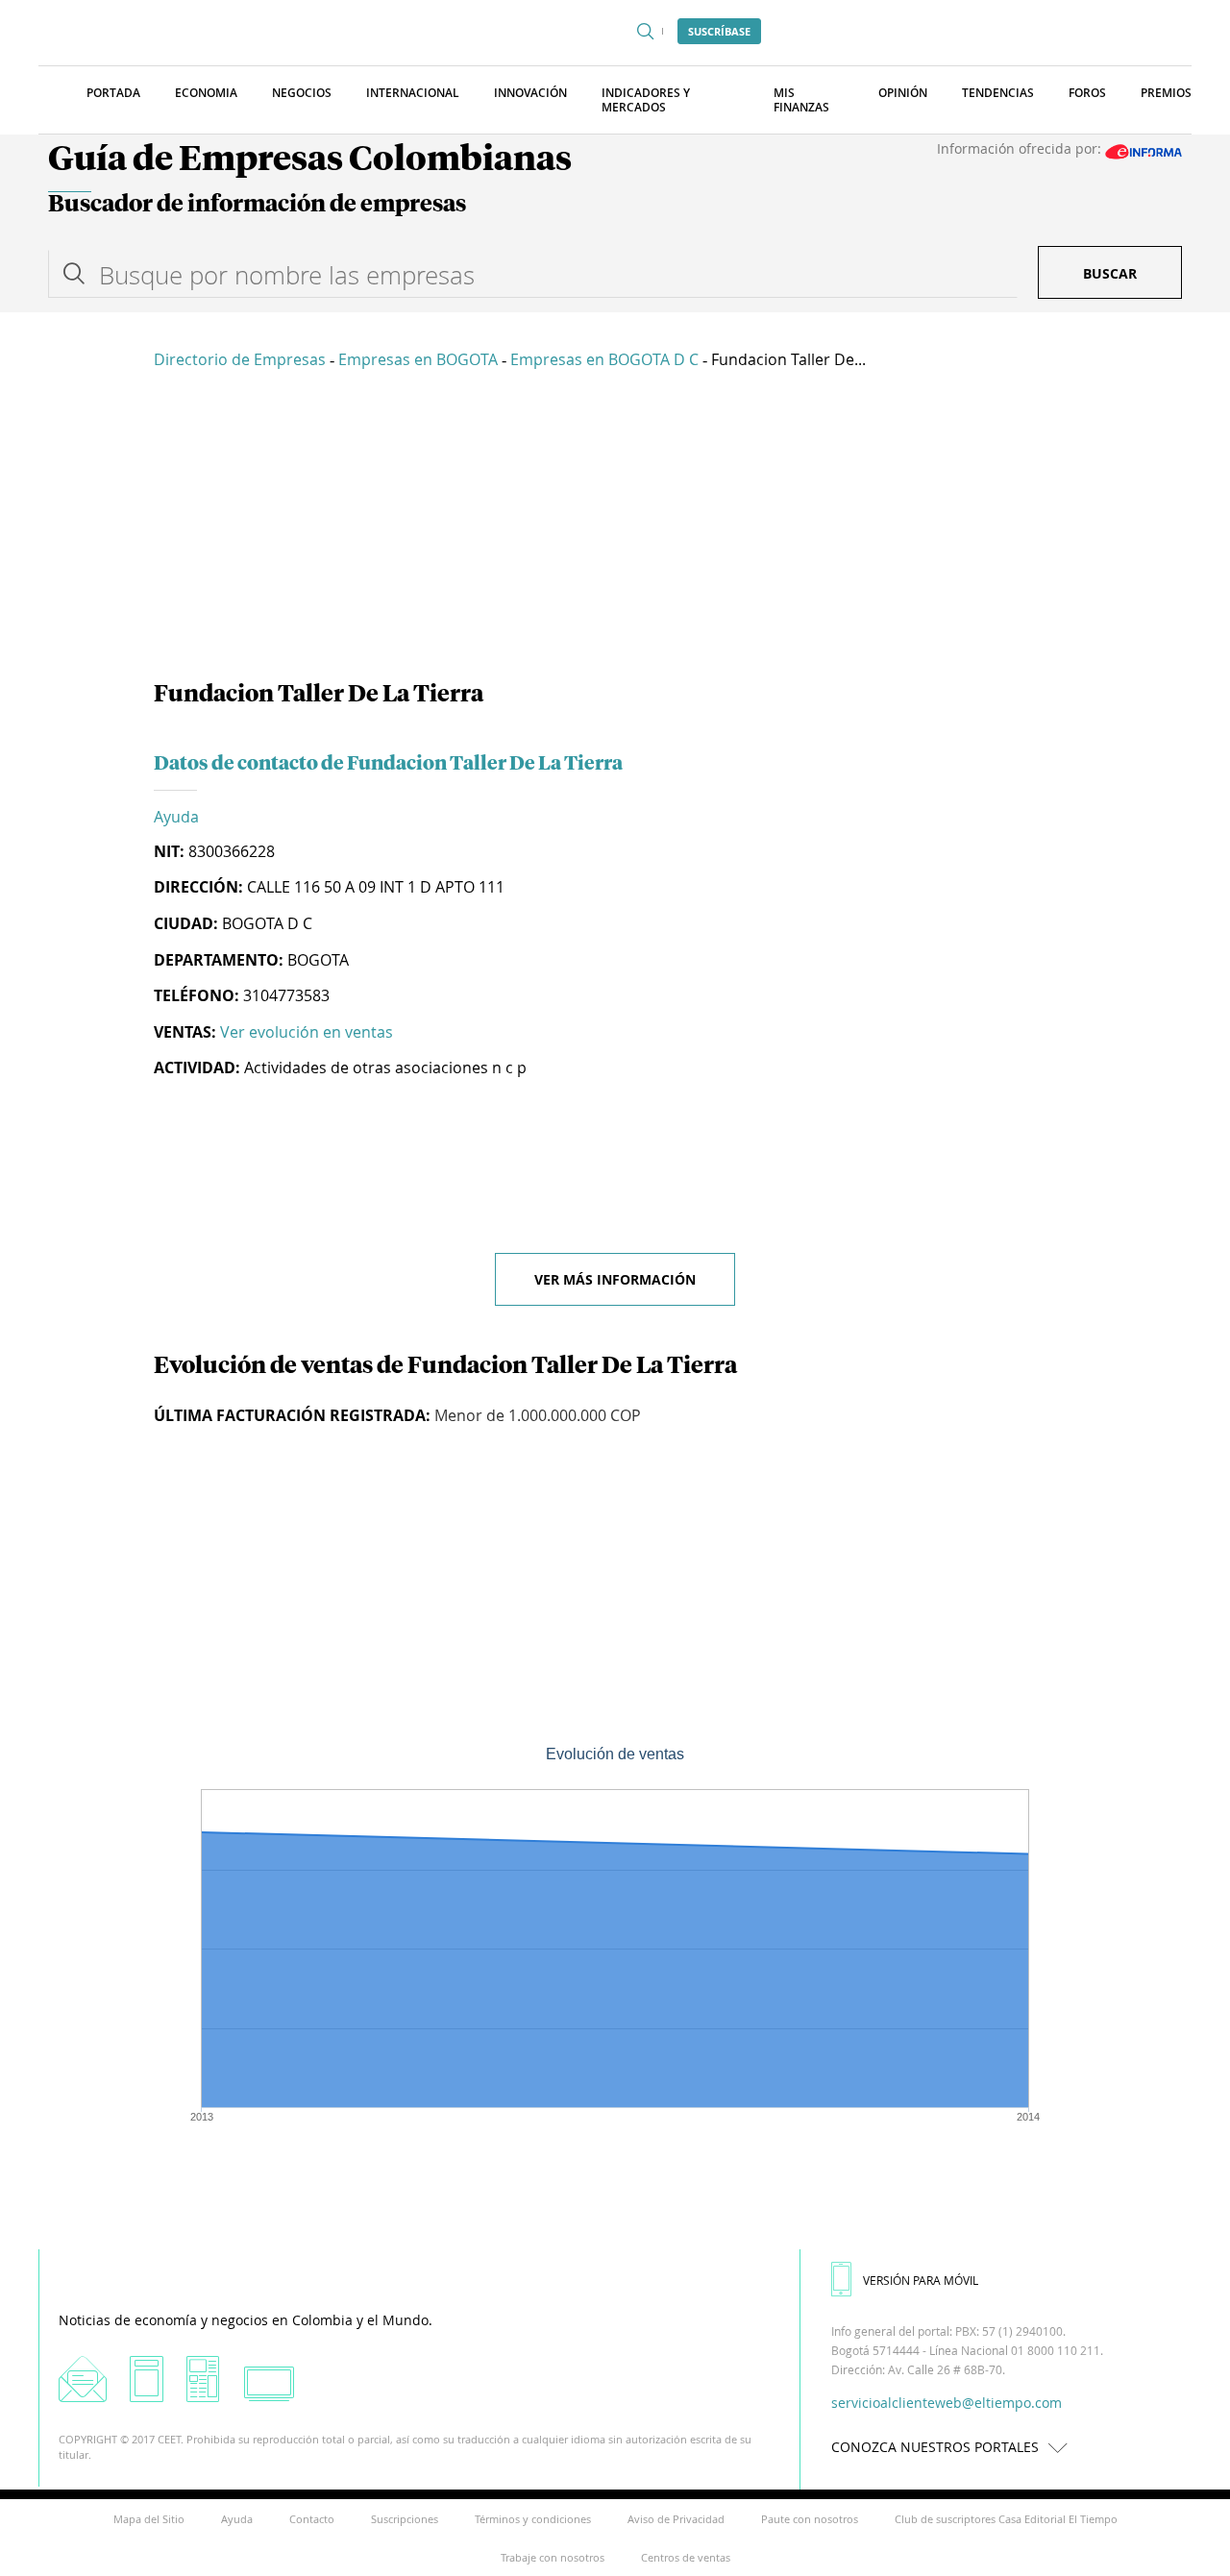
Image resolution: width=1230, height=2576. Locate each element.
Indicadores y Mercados (646, 100)
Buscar (1110, 273)
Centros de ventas (686, 2557)
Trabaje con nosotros (553, 2557)
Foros (1087, 93)
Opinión (903, 93)
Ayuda (176, 817)
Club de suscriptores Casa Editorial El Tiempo (1006, 2519)
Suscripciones (405, 2519)
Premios (1166, 93)
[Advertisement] (615, 528)
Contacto (312, 2519)
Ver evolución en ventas (307, 1032)
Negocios (302, 93)
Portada (113, 93)
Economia (206, 93)
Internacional (413, 93)
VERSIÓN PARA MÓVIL (921, 2280)
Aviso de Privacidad (676, 2519)
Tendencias (998, 93)
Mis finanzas (801, 100)
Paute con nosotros (810, 2519)
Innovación (530, 93)
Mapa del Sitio (149, 2519)
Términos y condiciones (533, 2519)
